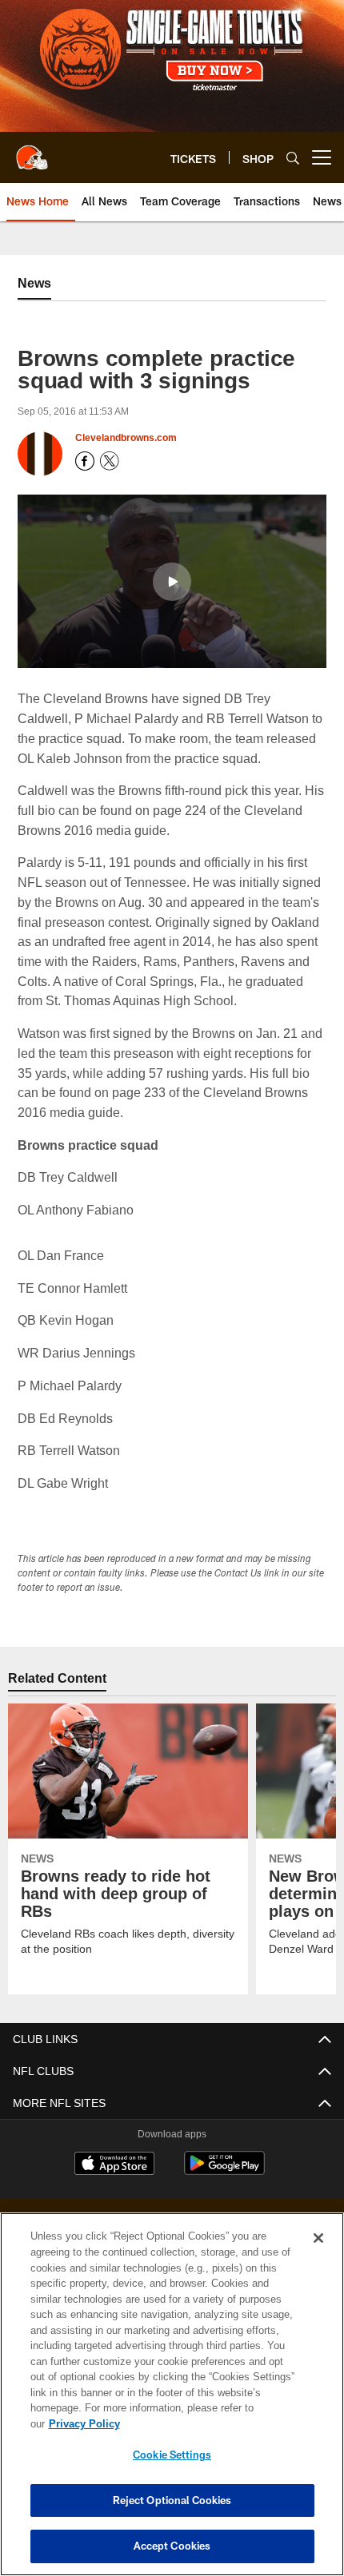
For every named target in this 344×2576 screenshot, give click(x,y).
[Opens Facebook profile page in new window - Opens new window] (85, 461)
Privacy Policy (207, 2423)
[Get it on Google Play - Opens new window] (224, 2171)
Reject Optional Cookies (172, 2500)
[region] (172, 2402)
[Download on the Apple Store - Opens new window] (114, 2165)
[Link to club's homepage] (32, 151)
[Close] (318, 2254)
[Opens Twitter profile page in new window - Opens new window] (110, 461)
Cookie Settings (172, 2455)
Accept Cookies (172, 2546)
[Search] (293, 158)
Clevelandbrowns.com (126, 438)
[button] (172, 581)
